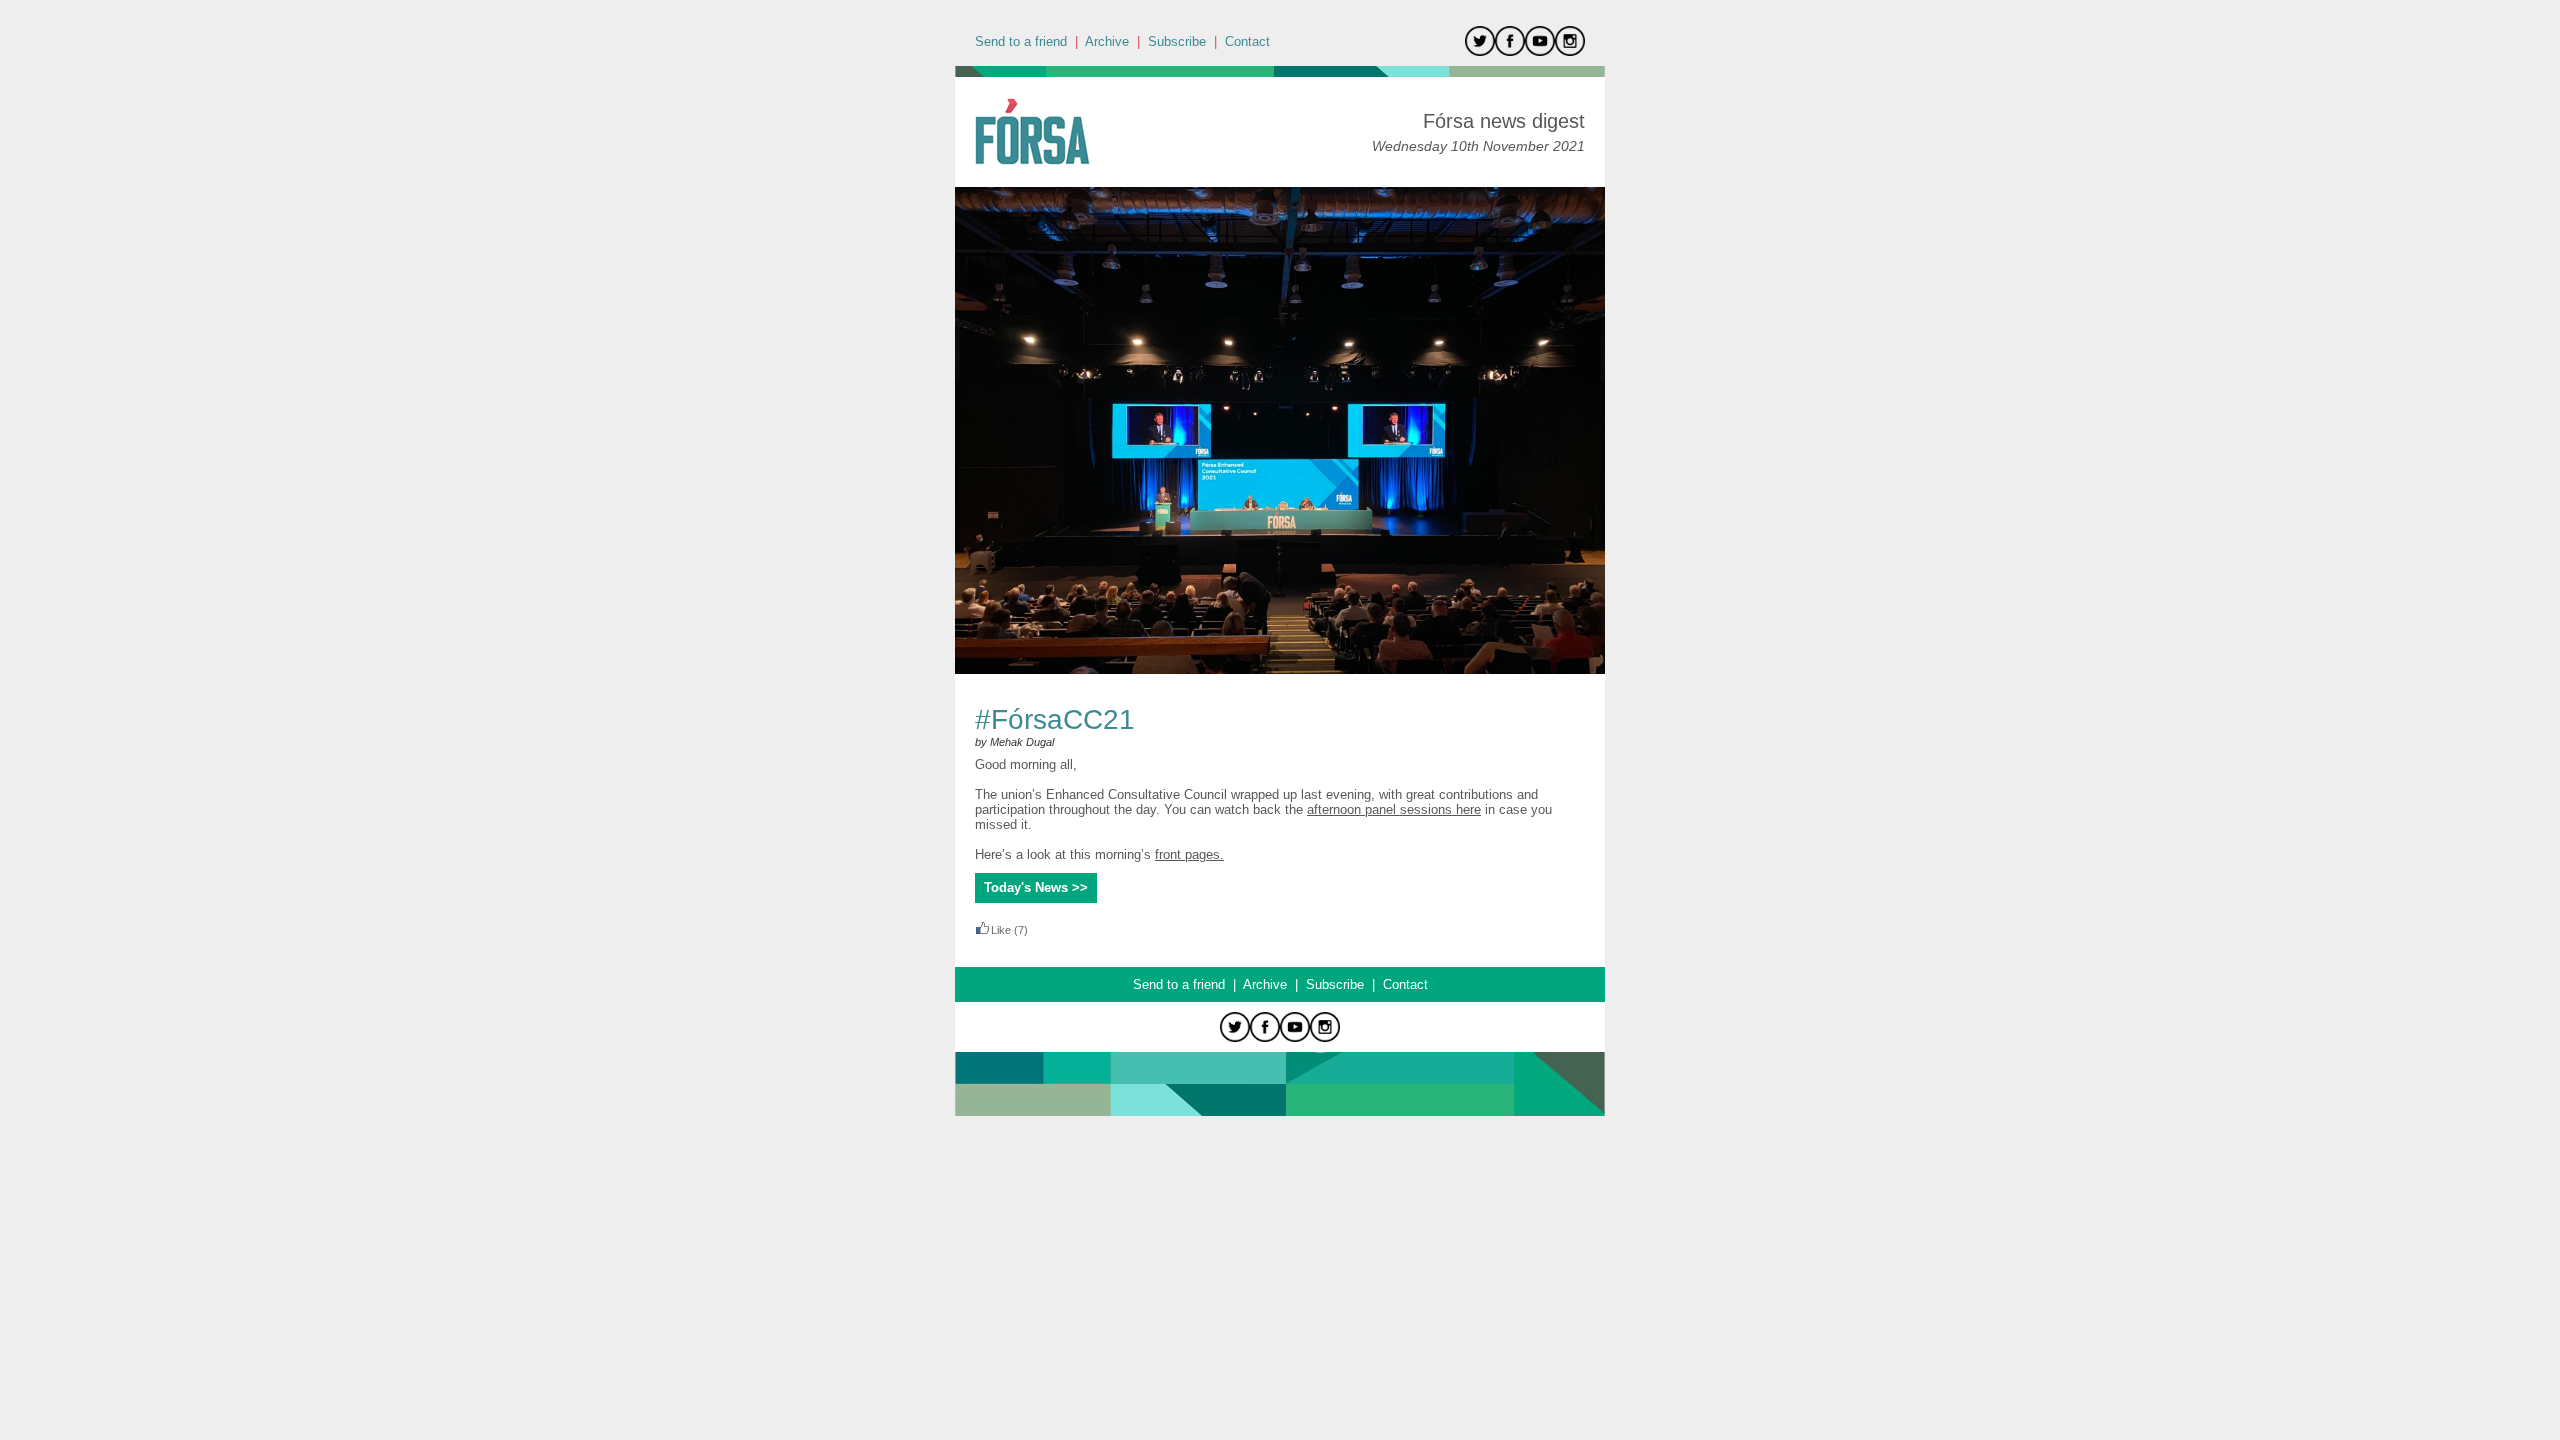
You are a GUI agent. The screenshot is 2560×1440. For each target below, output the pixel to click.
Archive (1107, 41)
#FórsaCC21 (1055, 719)
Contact (1247, 41)
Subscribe (1177, 41)
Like (1001, 930)
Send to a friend (1021, 41)
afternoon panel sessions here (1394, 809)
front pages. (1189, 854)
